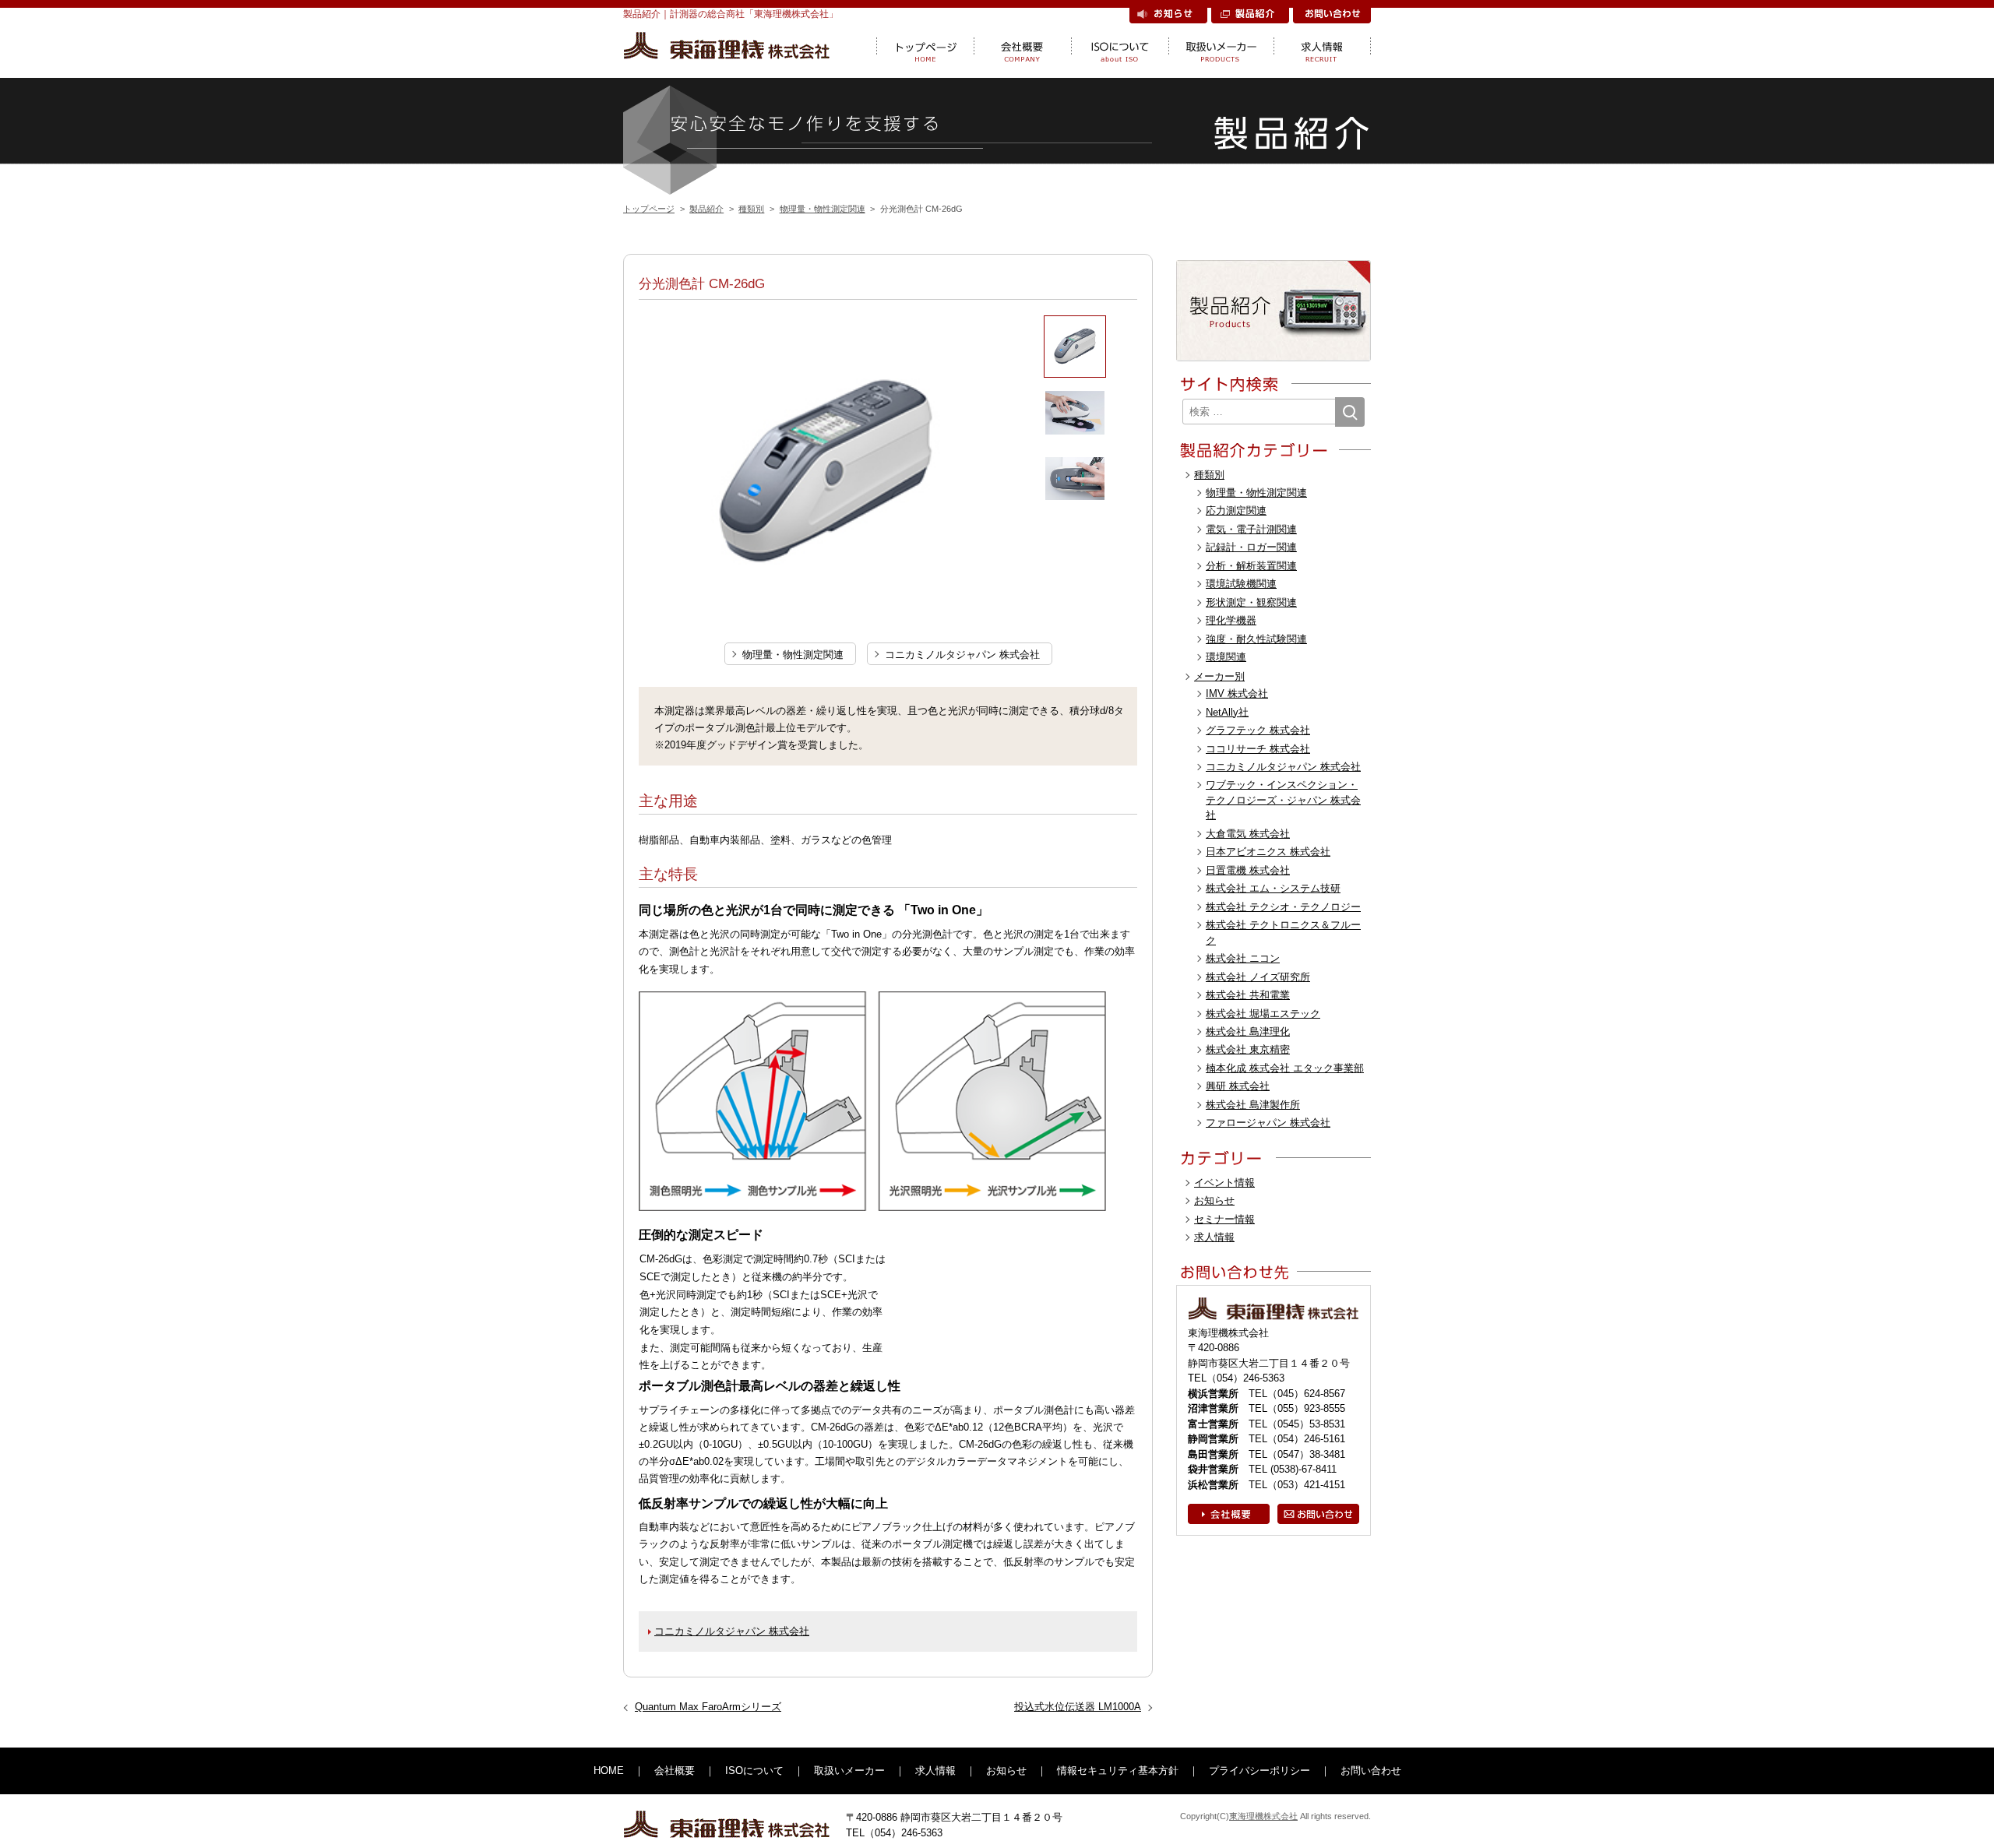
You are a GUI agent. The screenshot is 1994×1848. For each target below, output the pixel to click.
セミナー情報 (1224, 1219)
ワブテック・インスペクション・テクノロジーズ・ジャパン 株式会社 (1283, 800)
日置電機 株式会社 (1248, 870)
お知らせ (1168, 16)
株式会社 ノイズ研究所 (1258, 977)
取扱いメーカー (1221, 47)
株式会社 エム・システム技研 (1273, 888)
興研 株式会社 (1238, 1086)
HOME (609, 1771)
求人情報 (1322, 47)
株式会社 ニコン (1243, 958)
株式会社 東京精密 (1248, 1049)
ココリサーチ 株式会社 (1258, 749)
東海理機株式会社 (1263, 1816)
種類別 (1209, 475)
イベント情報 (1224, 1183)
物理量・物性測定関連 (793, 655)
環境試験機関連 (1241, 584)
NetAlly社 (1227, 712)
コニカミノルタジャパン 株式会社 (962, 655)
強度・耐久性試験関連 (1256, 639)
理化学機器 (1231, 620)
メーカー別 (1219, 676)
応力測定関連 (1236, 510)
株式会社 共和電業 (1248, 995)
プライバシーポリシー (1259, 1771)
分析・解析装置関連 (1251, 566)
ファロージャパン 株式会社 (1268, 1123)
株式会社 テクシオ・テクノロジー (1283, 907)
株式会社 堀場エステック (1263, 1014)
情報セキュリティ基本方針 (1118, 1771)
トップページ (925, 47)
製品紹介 (1250, 16)
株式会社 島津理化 (1248, 1031)
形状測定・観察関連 (1251, 602)
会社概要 (1022, 47)
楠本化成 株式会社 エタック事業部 (1285, 1068)
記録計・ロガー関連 (1251, 547)
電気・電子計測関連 (1251, 529)
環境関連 (1226, 657)
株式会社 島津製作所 (1253, 1105)
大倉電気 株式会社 (1248, 834)
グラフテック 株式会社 (1258, 730)
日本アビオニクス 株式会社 (1268, 852)
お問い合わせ (1332, 16)
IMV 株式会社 (1237, 693)
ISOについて (1120, 47)
